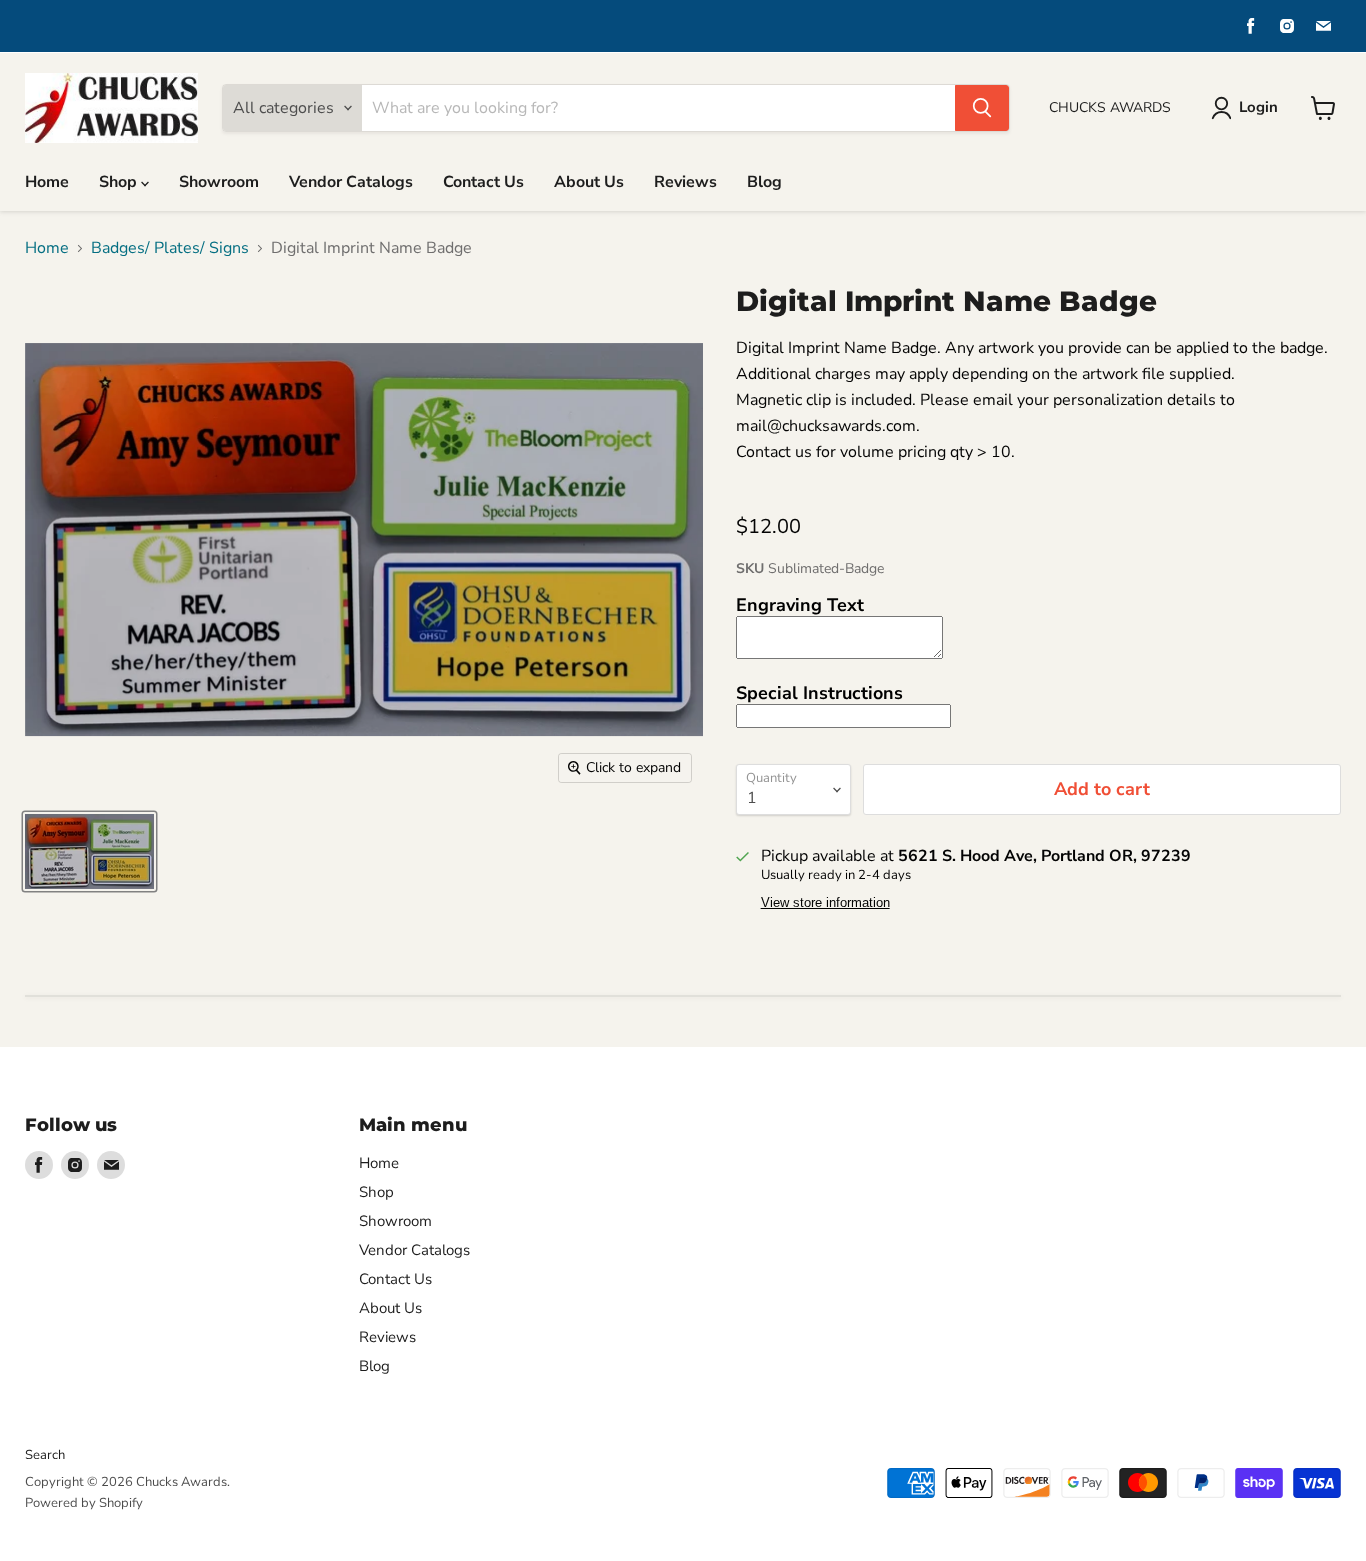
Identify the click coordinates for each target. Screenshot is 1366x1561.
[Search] (982, 108)
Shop (120, 182)
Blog (764, 182)
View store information (825, 903)
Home (47, 182)
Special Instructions (819, 693)
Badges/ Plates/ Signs (170, 248)
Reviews (685, 182)
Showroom (219, 182)
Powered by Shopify (84, 1503)
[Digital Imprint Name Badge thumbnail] (89, 851)
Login (1258, 107)
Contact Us (483, 182)
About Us (589, 182)
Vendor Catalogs (351, 182)
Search (45, 1455)
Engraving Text (800, 605)
